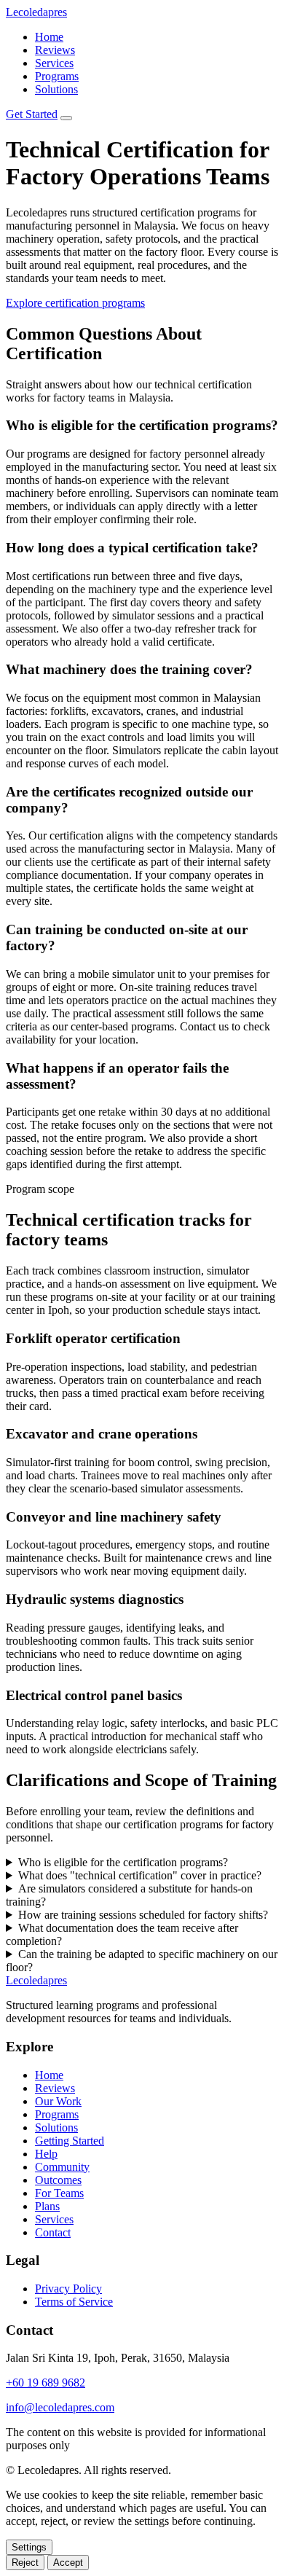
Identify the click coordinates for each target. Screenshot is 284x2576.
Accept (68, 2563)
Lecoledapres (36, 12)
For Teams (59, 2193)
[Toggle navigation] (66, 118)
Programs (57, 76)
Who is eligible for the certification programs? (123, 1862)
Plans (47, 2206)
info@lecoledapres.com (60, 2407)
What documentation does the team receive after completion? (122, 1934)
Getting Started (70, 2141)
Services (54, 63)
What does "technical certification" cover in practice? (140, 1875)
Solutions (56, 89)
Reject (25, 2563)
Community (62, 2167)
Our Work (58, 2101)
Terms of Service (74, 2302)
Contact (53, 2232)
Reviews (55, 50)
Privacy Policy (68, 2289)
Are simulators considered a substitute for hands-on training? (129, 1895)
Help (46, 2154)
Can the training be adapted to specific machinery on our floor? (142, 1961)
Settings (29, 2547)
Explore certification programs (75, 303)
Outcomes (58, 2180)
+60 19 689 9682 (46, 2383)
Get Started (32, 114)
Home (49, 37)
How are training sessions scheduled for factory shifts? (143, 1915)
